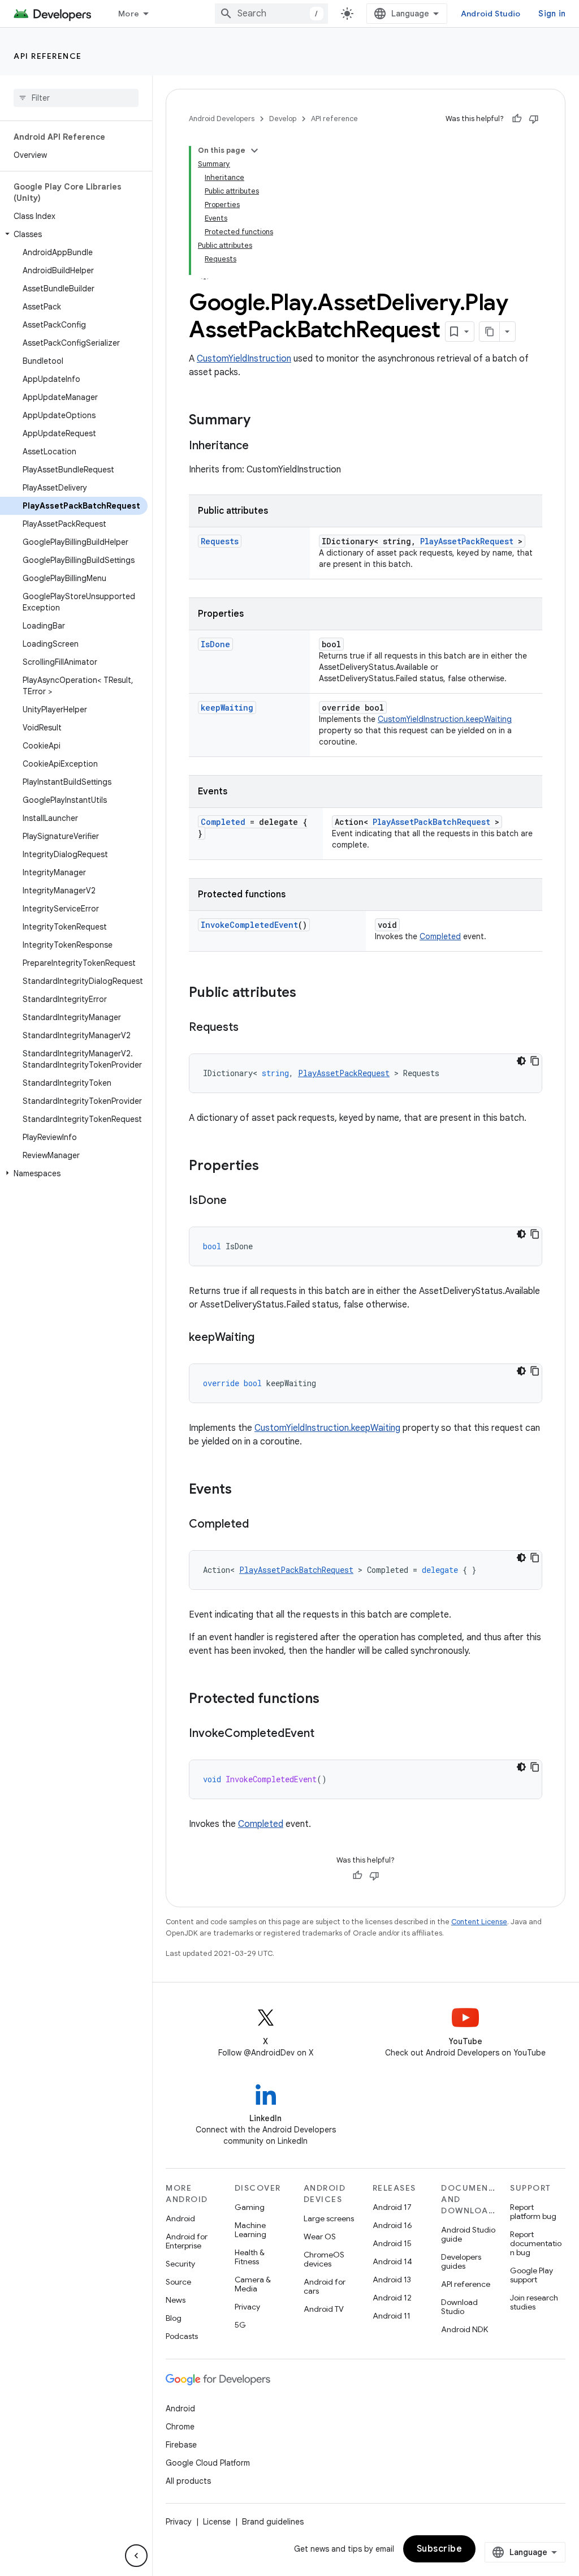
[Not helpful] (534, 119)
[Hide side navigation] (136, 2556)
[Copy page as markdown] (490, 332)
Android (180, 2218)
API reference (48, 56)
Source (178, 2282)
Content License (479, 1922)
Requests (220, 541)
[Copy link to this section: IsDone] (238, 1201)
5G (240, 2325)
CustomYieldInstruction (244, 359)
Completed (223, 822)
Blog (174, 2318)
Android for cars (325, 2286)
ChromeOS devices (324, 2259)
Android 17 (392, 2207)
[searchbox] (76, 98)
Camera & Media (253, 2284)
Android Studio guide (468, 2234)
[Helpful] (517, 119)
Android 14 (392, 2261)
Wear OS (320, 2237)
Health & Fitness (250, 2257)
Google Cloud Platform (208, 2463)
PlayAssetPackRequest (467, 541)
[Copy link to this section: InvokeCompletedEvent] (326, 1734)
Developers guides (461, 2261)
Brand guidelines (273, 2522)
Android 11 (392, 2316)
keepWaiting (227, 708)
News (176, 2300)
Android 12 (392, 2298)
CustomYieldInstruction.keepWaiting (445, 719)
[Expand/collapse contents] (254, 150)
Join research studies (534, 2302)
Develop (283, 119)
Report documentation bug (536, 2243)
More (129, 14)
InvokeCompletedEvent (249, 925)
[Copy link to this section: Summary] (262, 421)
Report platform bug (533, 2212)
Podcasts (182, 2336)
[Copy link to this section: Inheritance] (260, 446)
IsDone (215, 644)
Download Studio (459, 2307)
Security (180, 2264)
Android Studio (491, 14)
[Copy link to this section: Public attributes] (308, 994)
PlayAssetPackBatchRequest (431, 822)
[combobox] (271, 14)
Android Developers (222, 119)
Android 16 (392, 2225)
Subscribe (440, 2549)
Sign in (552, 14)
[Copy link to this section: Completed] (260, 1525)
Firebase (181, 2445)
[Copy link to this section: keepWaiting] (266, 1338)
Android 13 (392, 2280)
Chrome (180, 2427)
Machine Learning (250, 2230)
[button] (74, 234)
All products (188, 2481)
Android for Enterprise (187, 2241)
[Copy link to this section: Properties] (270, 1167)
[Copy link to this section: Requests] (250, 1028)
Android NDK (465, 2329)
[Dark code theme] (521, 1061)
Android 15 (392, 2243)
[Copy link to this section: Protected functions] (331, 1700)
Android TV (324, 2309)
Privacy (247, 2307)
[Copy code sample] (535, 1061)
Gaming (250, 2207)
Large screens (329, 2218)
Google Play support (532, 2275)
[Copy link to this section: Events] (243, 1490)
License (217, 2522)
